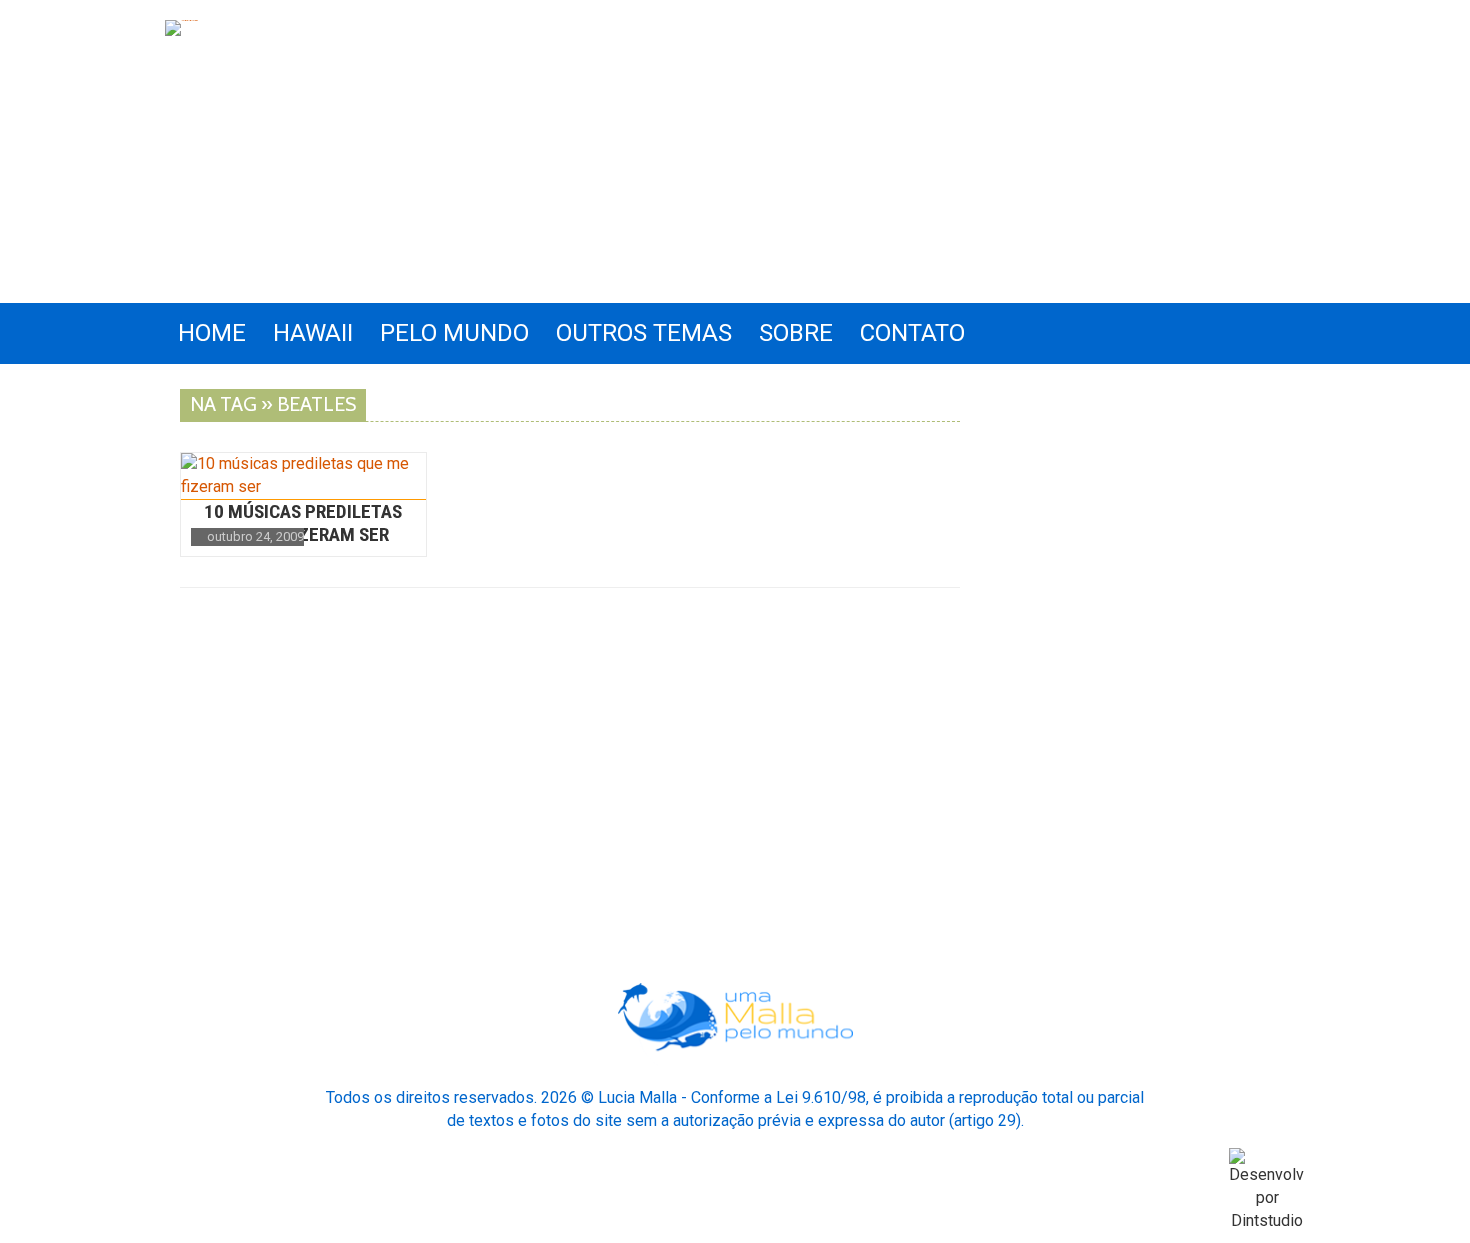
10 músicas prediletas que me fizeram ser (303, 523)
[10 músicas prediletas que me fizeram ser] (303, 476)
